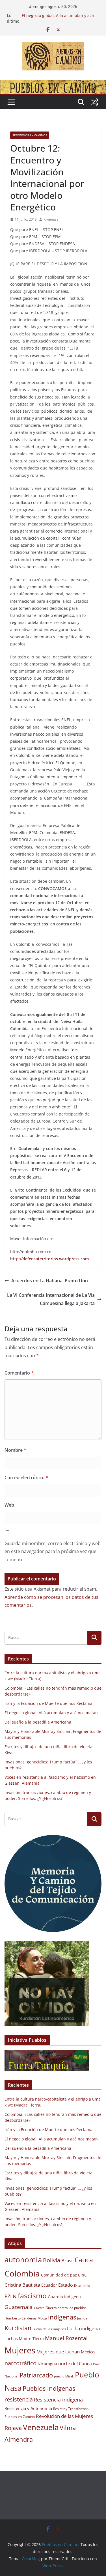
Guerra (39, 2308)
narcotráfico (20, 2363)
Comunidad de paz (59, 2275)
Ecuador (49, 2285)
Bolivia (52, 2260)
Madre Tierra (31, 2339)
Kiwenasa (51, 219)
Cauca (84, 2260)
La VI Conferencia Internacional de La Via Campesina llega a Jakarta (51, 1299)
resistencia (19, 2399)
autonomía (23, 2260)
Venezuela (41, 2427)
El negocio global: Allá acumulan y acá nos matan (51, 1713)
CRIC (82, 2275)
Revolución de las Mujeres (64, 2416)
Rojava (13, 2428)
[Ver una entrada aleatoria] (95, 102)
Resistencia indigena (58, 2400)
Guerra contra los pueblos (66, 2308)
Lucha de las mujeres (49, 2329)
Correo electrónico (26, 1477)
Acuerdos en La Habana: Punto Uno (50, 1281)
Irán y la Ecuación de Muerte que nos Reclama (48, 1703)
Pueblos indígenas (49, 2388)
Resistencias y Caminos (30, 135)
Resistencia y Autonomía (28, 2408)
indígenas (62, 2317)
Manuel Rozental (66, 2338)
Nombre (15, 1450)
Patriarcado (36, 2375)
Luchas (11, 2339)
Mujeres (20, 2350)
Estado (66, 2285)
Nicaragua (47, 2364)
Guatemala (19, 2307)
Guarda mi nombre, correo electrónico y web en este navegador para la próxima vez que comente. (53, 1552)
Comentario (19, 1373)
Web (9, 1505)
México (88, 2352)
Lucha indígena (83, 2328)
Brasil (67, 2261)
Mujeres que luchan (58, 2352)
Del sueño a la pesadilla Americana (38, 1722)
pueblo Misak (64, 2376)
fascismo (32, 2295)
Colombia (22, 2273)
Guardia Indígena (64, 2297)
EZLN (11, 2296)
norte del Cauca (75, 2364)
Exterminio (82, 2286)
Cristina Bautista (22, 2285)
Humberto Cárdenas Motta (26, 2318)
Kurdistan (18, 2328)
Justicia (82, 2318)
